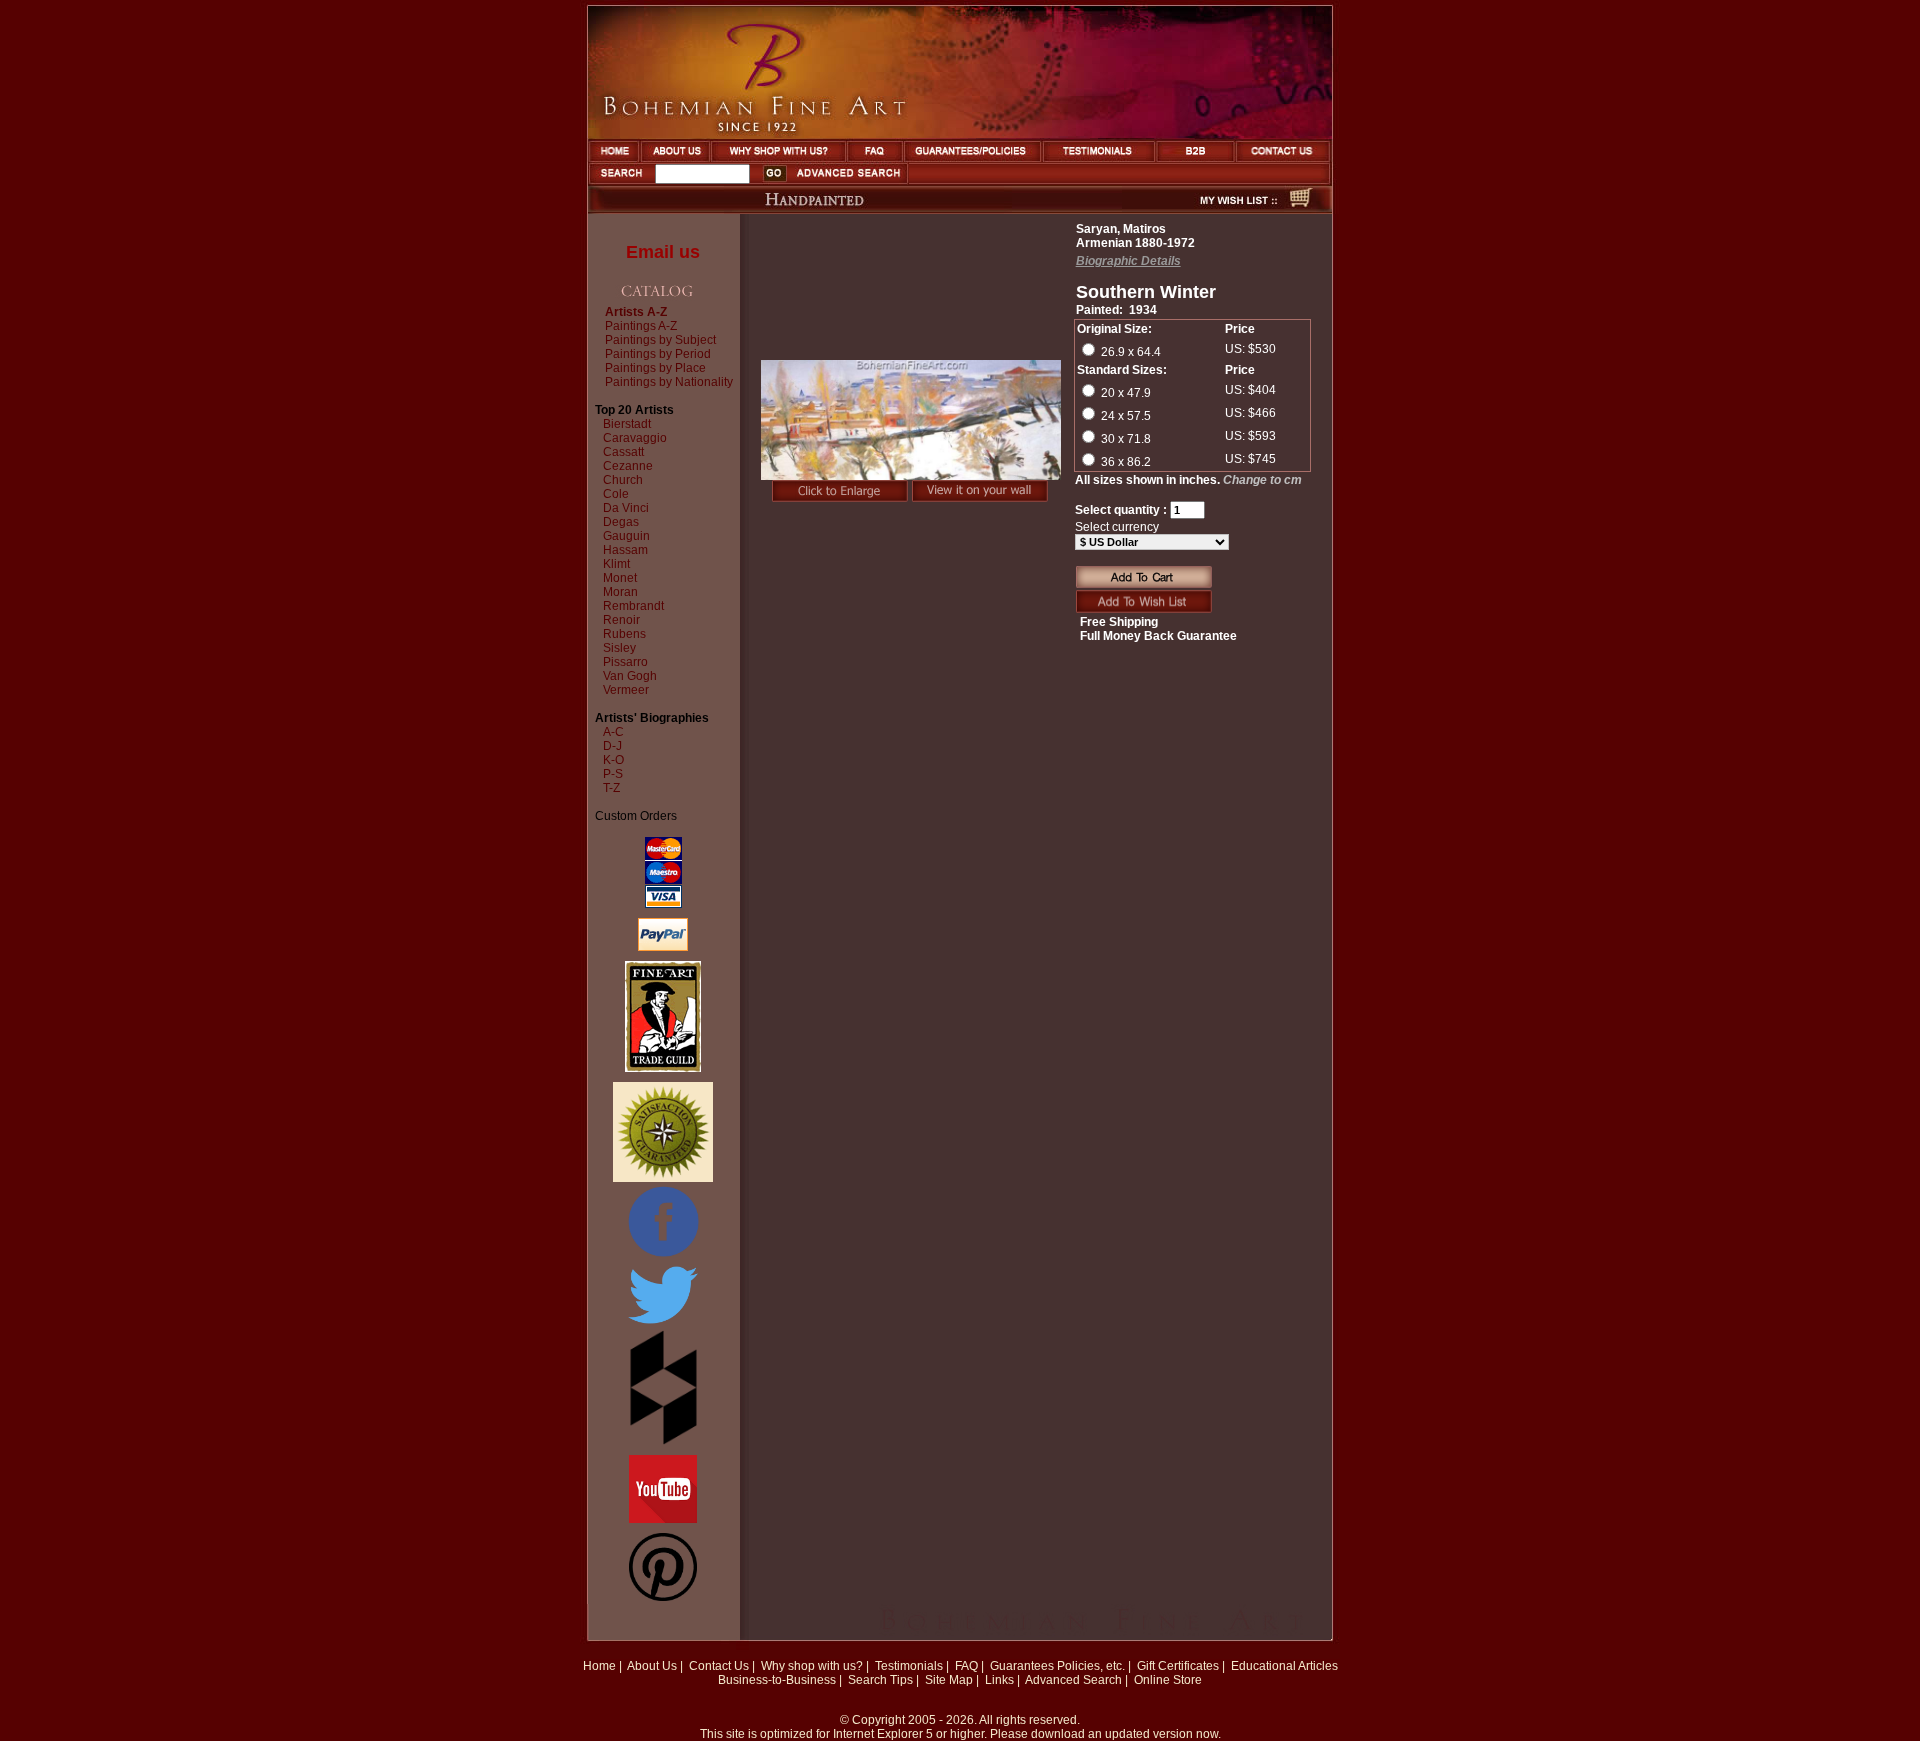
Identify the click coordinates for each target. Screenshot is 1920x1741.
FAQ (966, 1666)
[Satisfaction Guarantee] (663, 1178)
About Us (652, 1666)
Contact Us (719, 1666)
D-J (612, 746)
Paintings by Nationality (669, 382)
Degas (621, 522)
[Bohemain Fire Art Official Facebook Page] (663, 1256)
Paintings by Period (658, 354)
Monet (620, 578)
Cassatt (623, 452)
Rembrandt (633, 606)
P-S (613, 774)
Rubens (624, 634)
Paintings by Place (655, 368)
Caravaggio (635, 438)
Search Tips (880, 1680)
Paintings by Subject (660, 340)
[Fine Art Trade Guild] (663, 1068)
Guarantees (1022, 1666)
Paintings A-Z (641, 326)
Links (999, 1680)
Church (623, 480)
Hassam (625, 550)
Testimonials (909, 1666)
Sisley (619, 648)
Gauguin (626, 536)
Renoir (621, 620)
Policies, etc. (1091, 1666)
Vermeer (626, 690)
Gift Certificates (1178, 1666)
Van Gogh (630, 676)
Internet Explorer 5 (883, 1734)
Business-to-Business (777, 1680)
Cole (616, 494)
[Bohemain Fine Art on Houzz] (663, 1441)
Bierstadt (627, 424)
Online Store (1168, 1680)
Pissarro (625, 662)
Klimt (616, 564)
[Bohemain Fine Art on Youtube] (663, 1519)
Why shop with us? (812, 1666)
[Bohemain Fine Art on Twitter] (663, 1326)
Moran (620, 592)
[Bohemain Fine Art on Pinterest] (663, 1597)
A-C (613, 732)
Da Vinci (626, 508)
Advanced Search (1073, 1680)
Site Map (949, 1680)
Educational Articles (1284, 1666)
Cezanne (628, 466)
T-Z (611, 788)
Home (599, 1666)
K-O (613, 760)
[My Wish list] (1203, 208)
